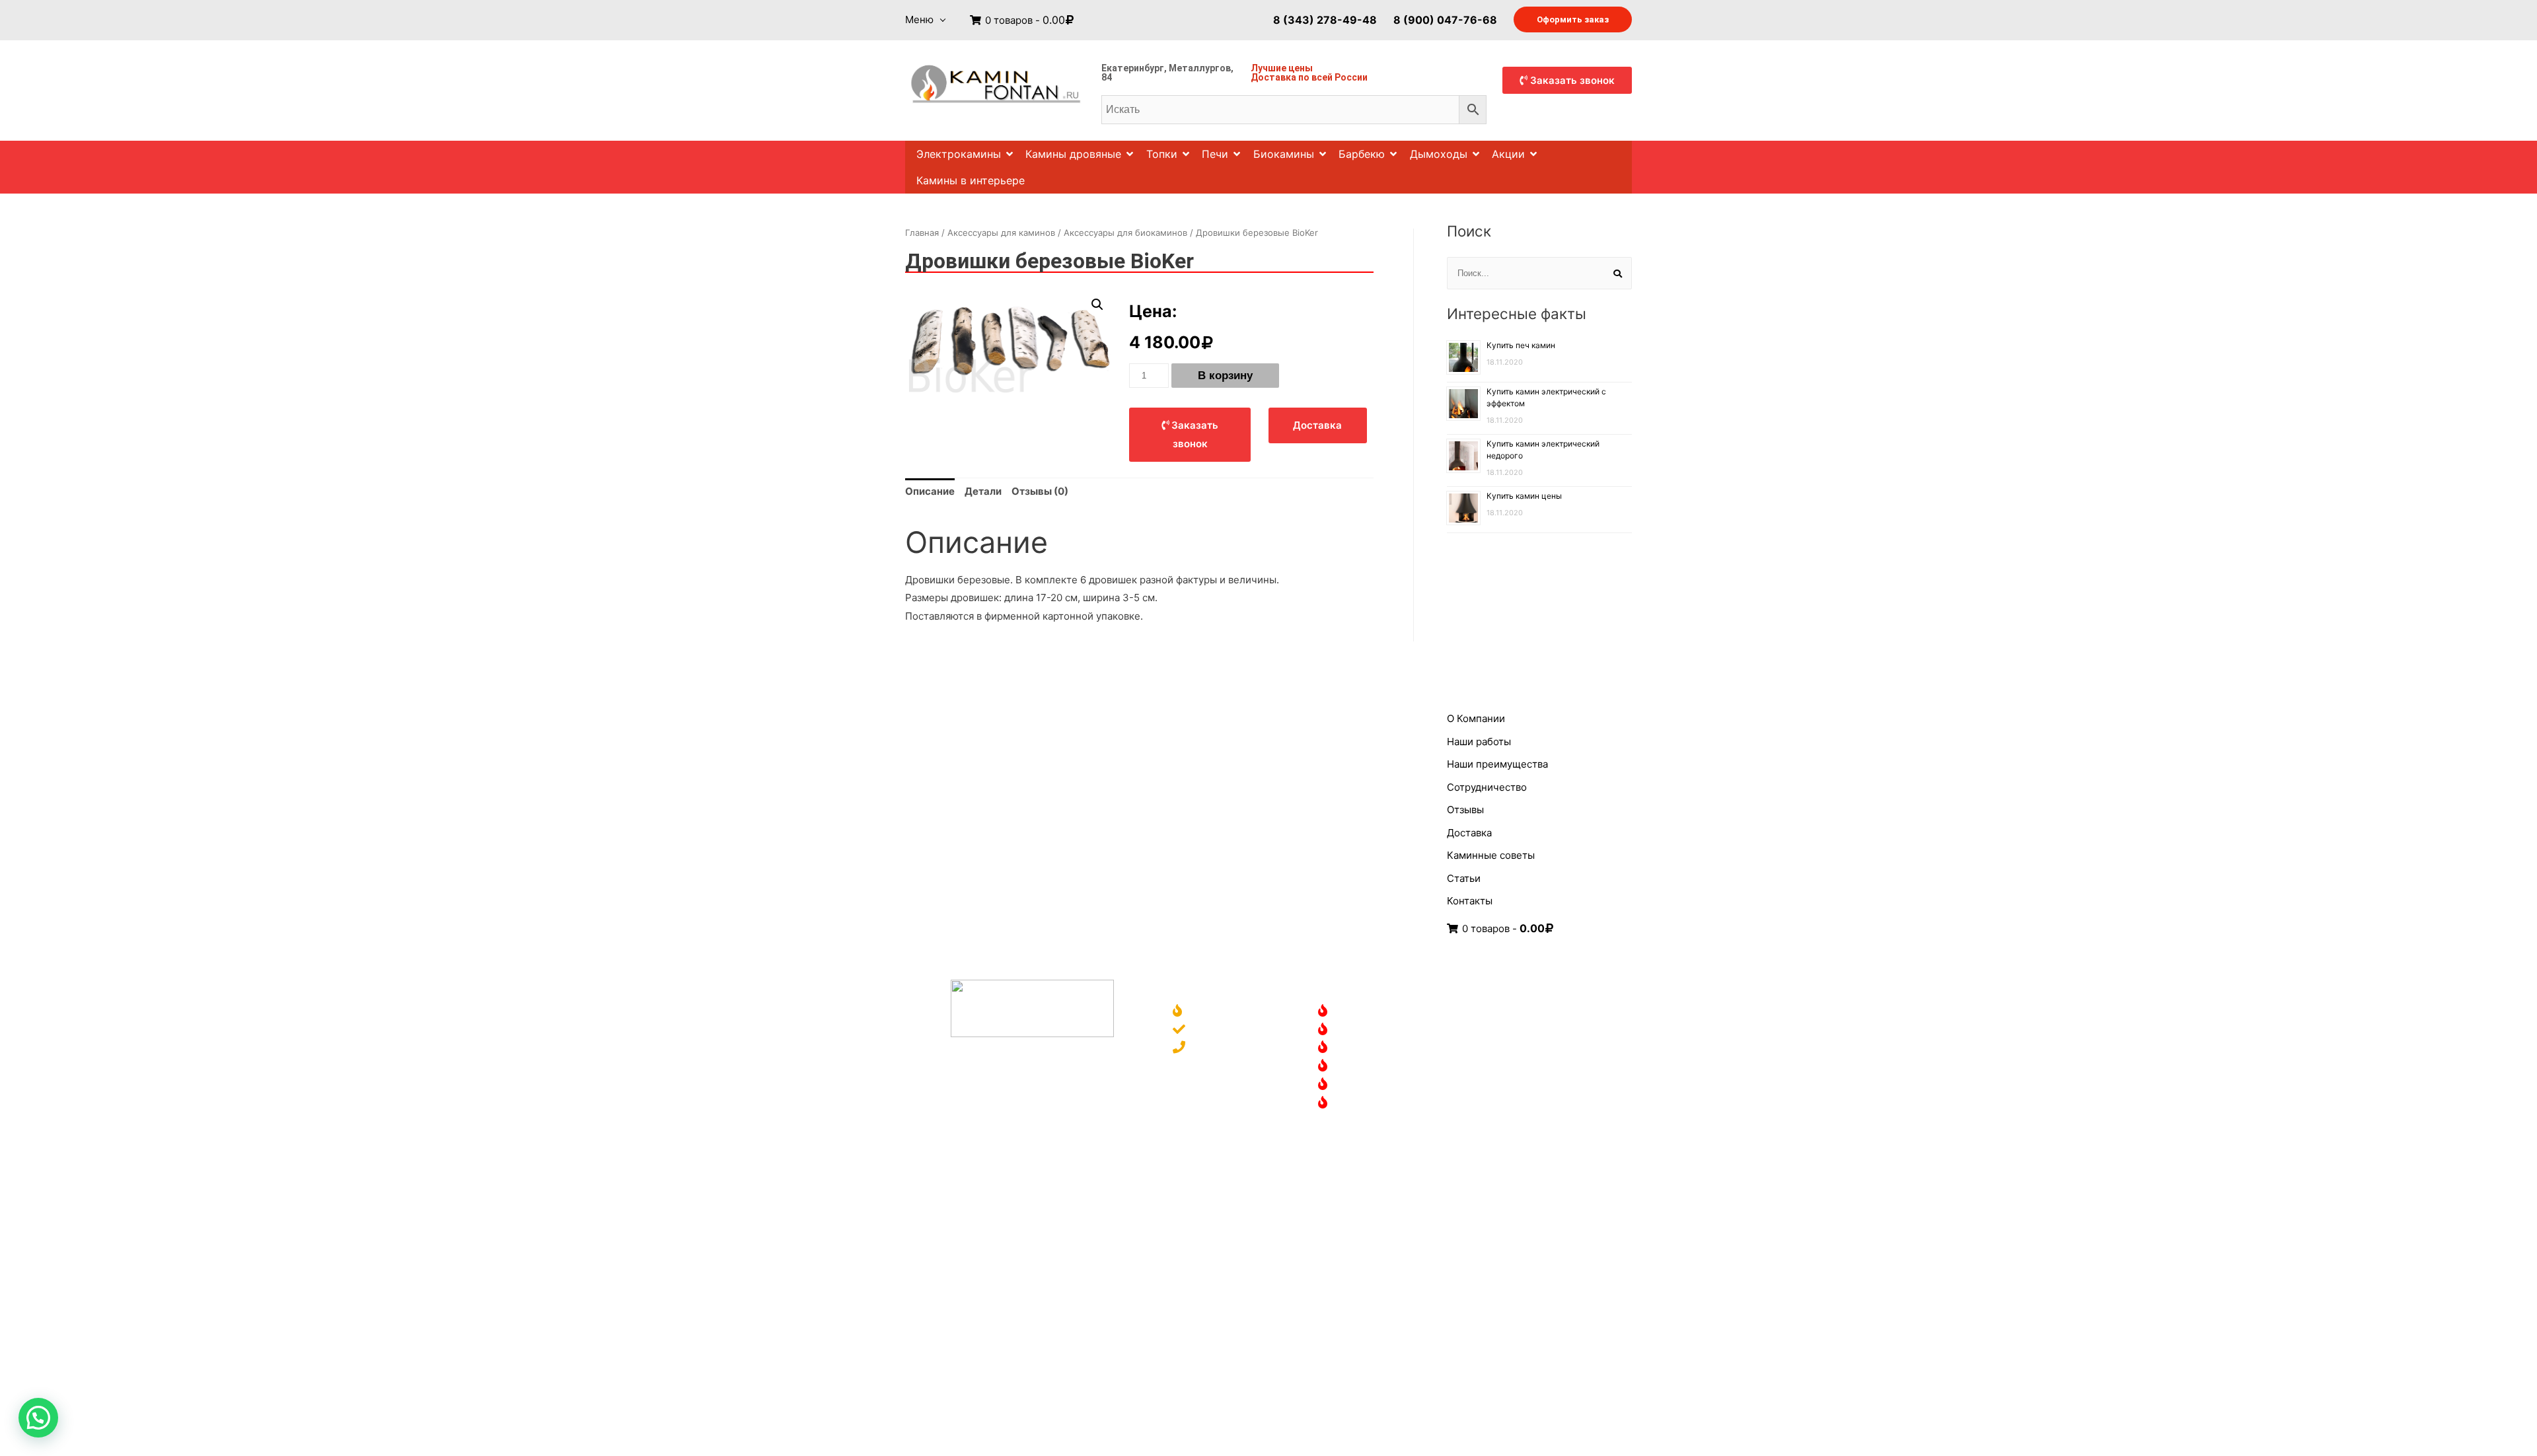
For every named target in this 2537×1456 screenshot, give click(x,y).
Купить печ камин (1521, 345)
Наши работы (1479, 742)
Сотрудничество (1487, 787)
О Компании (1476, 718)
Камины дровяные (1073, 154)
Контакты (1470, 901)
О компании (1220, 1012)
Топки (1162, 154)
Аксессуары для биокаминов (1125, 233)
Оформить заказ (1573, 19)
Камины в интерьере (971, 180)
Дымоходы (1439, 154)
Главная (922, 233)
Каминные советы (1491, 855)
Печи (1215, 154)
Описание (930, 491)
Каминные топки (1377, 1067)
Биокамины (1284, 154)
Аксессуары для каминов (1001, 233)
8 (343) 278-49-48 (1325, 19)
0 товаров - (1024, 20)
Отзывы (1465, 810)
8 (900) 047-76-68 (1445, 19)
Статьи (1464, 878)
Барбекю (1362, 154)
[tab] (930, 491)
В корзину (1225, 376)
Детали (983, 491)
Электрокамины (959, 154)
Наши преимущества (1497, 764)
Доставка (1273, 77)
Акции (1508, 154)
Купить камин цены (1524, 496)
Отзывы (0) (1040, 491)
